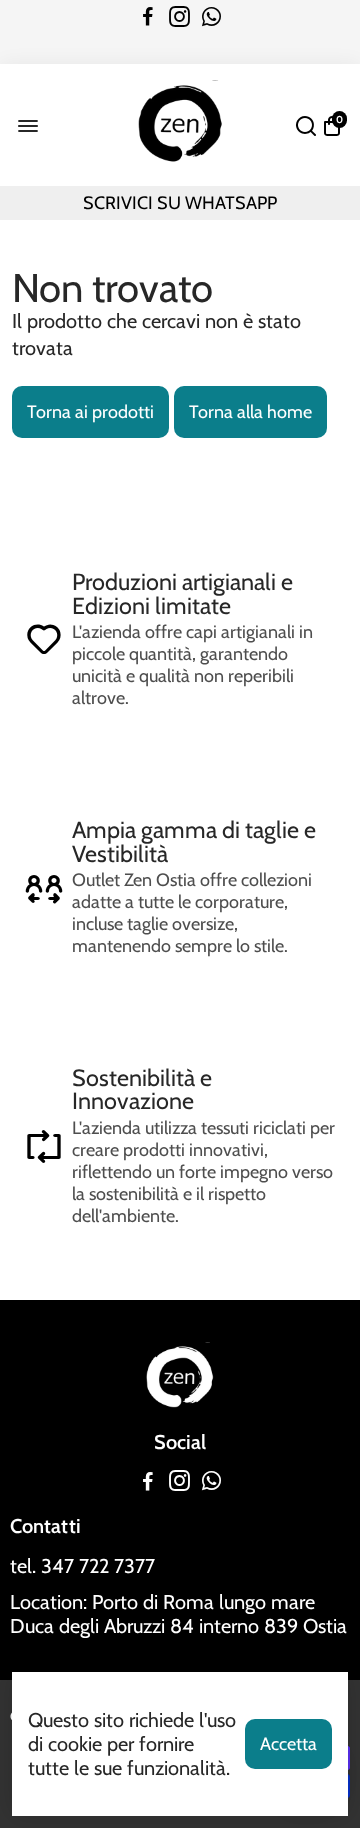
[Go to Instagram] (179, 17)
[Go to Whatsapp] (211, 17)
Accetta (288, 1744)
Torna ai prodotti (90, 412)
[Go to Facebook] (148, 17)
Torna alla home (250, 412)
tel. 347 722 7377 (82, 1566)
